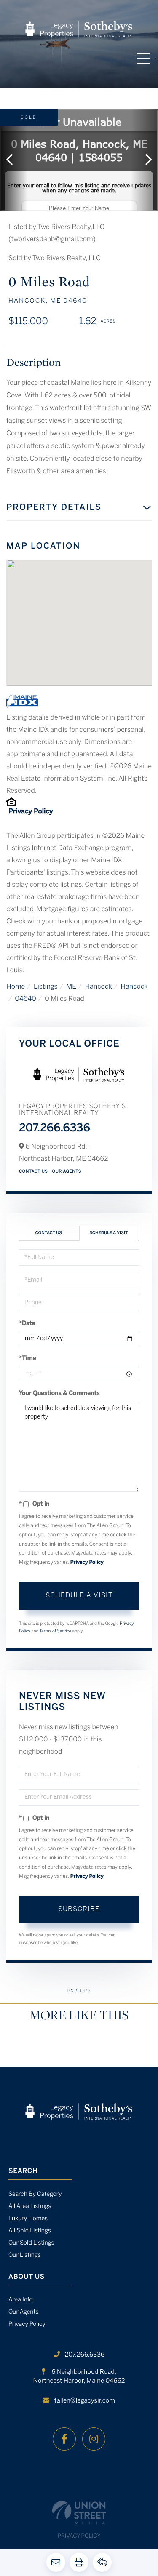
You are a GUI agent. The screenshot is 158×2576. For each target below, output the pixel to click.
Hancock (98, 987)
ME (71, 987)
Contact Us (33, 1172)
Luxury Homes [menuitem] (28, 2219)
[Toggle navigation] (143, 59)
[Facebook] (64, 2439)
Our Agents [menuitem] (24, 2312)
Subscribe (79, 1909)
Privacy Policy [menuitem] (27, 2324)
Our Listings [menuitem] (25, 2255)
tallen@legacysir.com (85, 2401)
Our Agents (67, 1172)
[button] (14, 160)
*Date (27, 1324)
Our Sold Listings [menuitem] (31, 2243)
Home (16, 987)
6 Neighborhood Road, (79, 2377)
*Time (28, 1359)
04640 (26, 999)
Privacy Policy (31, 812)
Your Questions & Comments (59, 1393)
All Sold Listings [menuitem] (30, 2231)
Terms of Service (55, 1631)
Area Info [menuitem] (20, 2300)
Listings (46, 987)
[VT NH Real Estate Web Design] (79, 2513)
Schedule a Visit (108, 1233)
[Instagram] (94, 2439)
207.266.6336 (55, 1129)
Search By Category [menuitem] (35, 2194)
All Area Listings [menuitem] (30, 2207)
